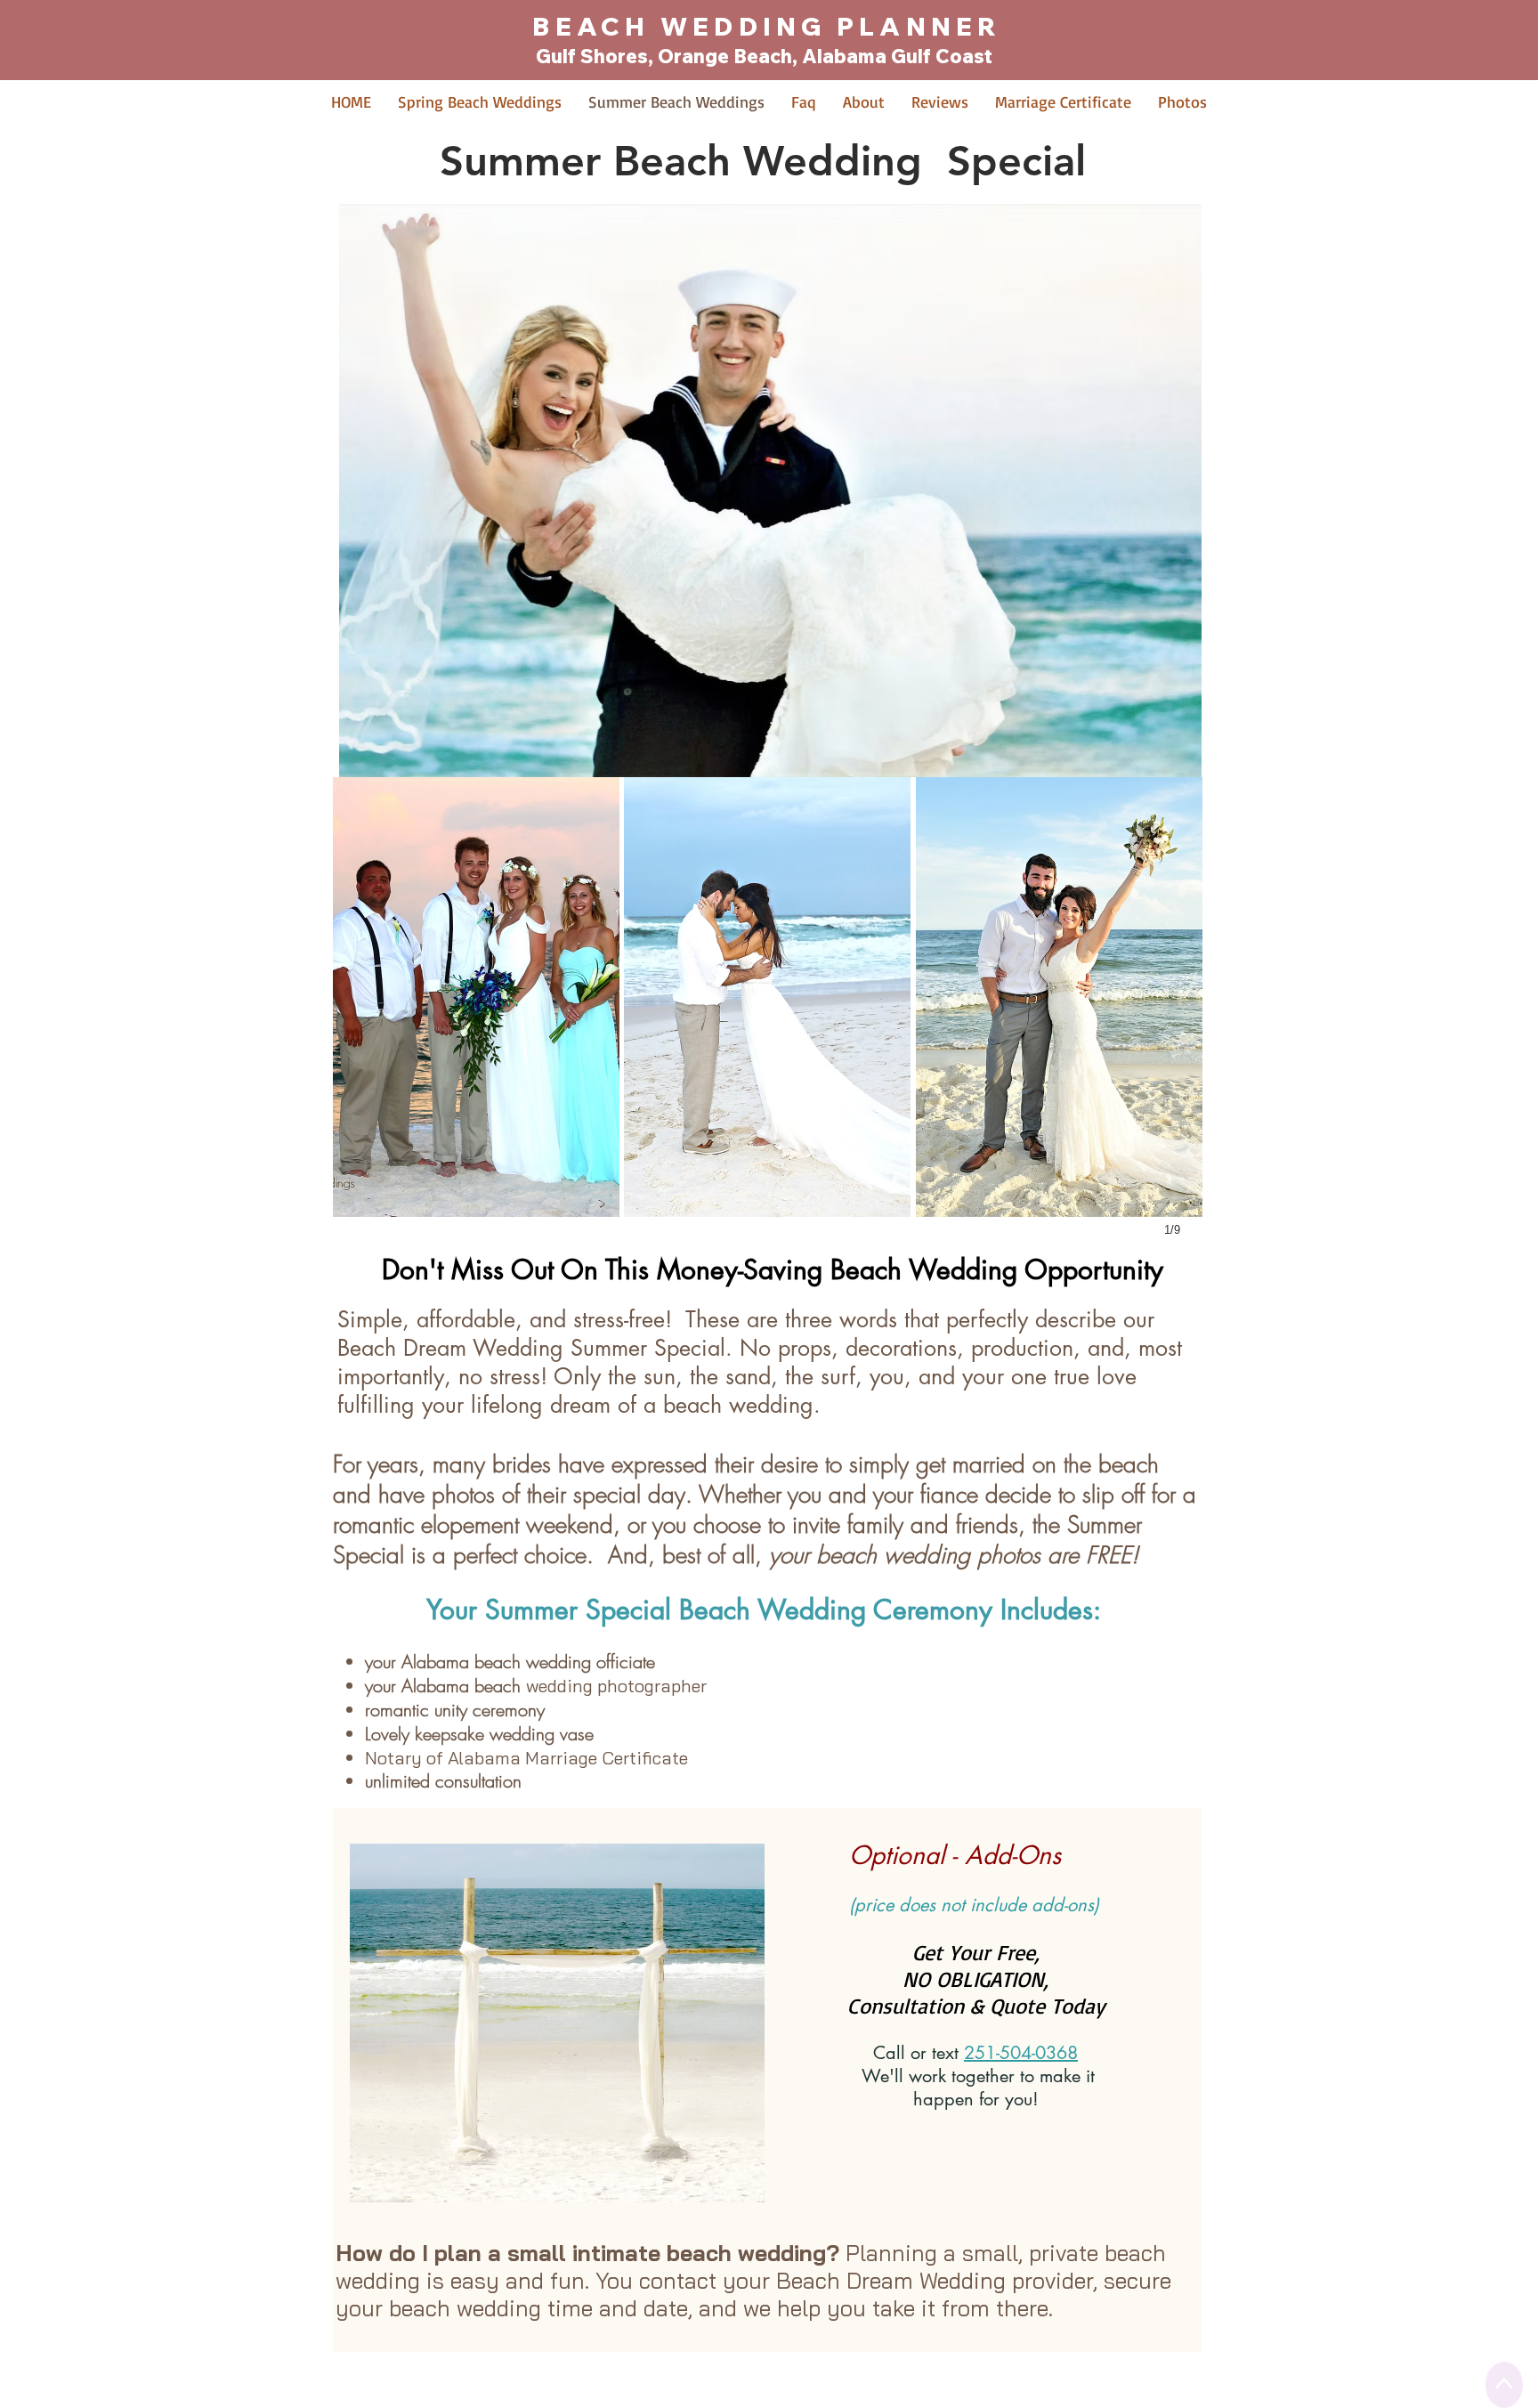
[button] (476, 997)
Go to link (364, 792)
